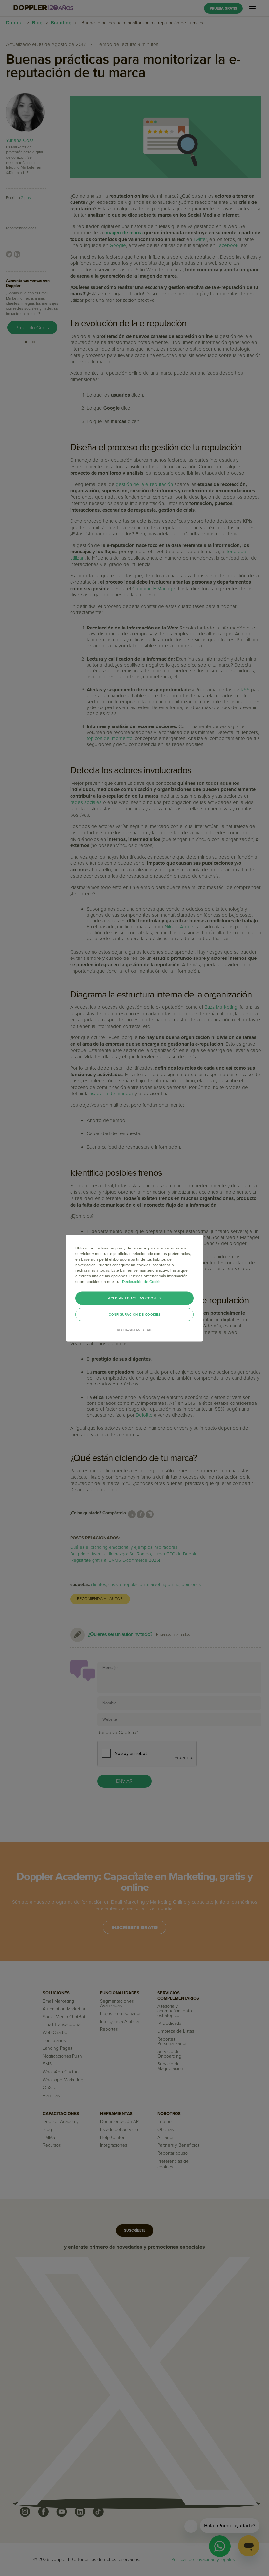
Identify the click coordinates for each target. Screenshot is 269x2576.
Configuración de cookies (134, 1314)
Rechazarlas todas (135, 1330)
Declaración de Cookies (143, 1281)
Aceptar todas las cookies (134, 1298)
